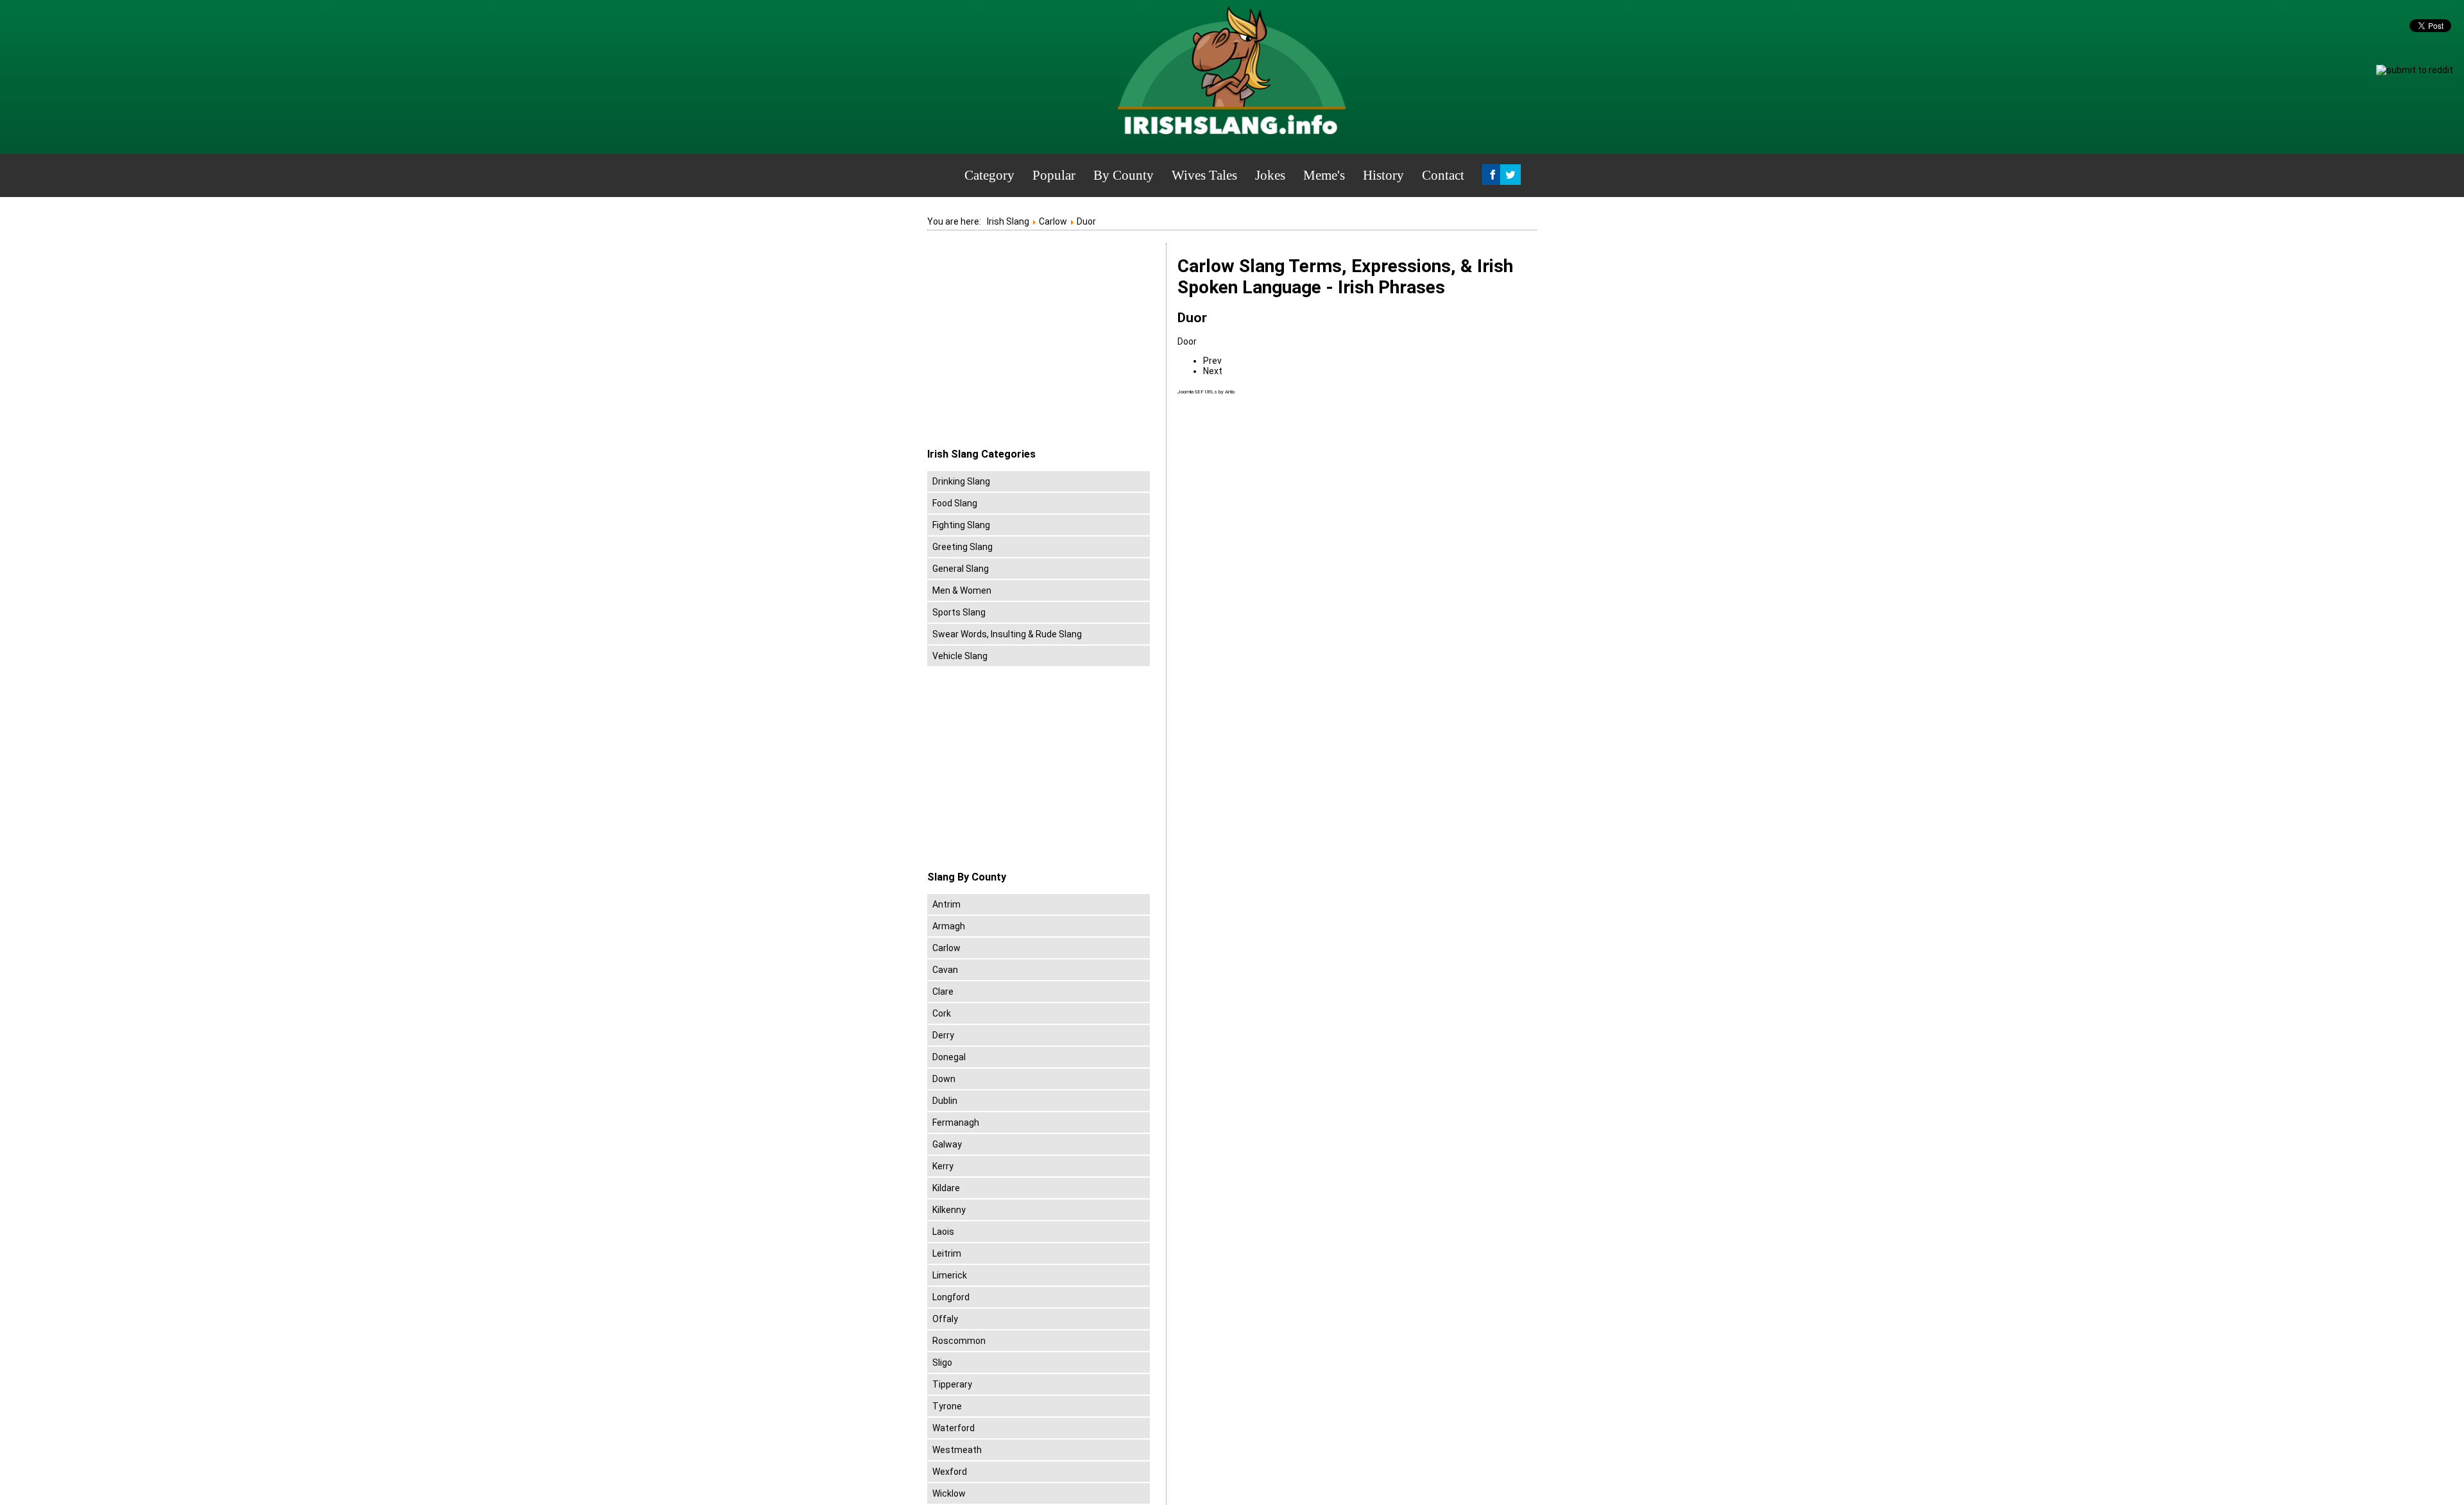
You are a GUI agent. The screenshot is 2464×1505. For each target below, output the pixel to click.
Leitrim (947, 1253)
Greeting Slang (963, 547)
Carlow (946, 948)
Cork (942, 1013)
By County (1124, 175)
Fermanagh (956, 1122)
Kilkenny (949, 1210)
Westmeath (957, 1450)
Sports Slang (959, 612)
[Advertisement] (1035, 346)
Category (989, 175)
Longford (951, 1297)
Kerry (943, 1166)
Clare (943, 992)
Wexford (950, 1472)
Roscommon (959, 1341)
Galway (947, 1144)
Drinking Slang (961, 481)
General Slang (961, 569)
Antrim (946, 904)
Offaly (945, 1319)
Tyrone (947, 1406)
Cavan (945, 970)
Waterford (954, 1428)
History (1383, 175)
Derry (943, 1035)
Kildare (946, 1188)
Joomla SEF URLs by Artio (1206, 392)
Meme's (1324, 175)
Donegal (949, 1057)
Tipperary (952, 1384)
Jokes (1270, 175)
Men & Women (962, 590)
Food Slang (955, 503)
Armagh (949, 926)
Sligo (942, 1363)
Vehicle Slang (960, 656)
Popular (1054, 175)
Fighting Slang (961, 525)
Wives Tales (1204, 175)
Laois (943, 1232)
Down (944, 1079)
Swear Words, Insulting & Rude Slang (1007, 634)
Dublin (945, 1101)
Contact (1443, 175)
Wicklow (949, 1493)
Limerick (950, 1275)
